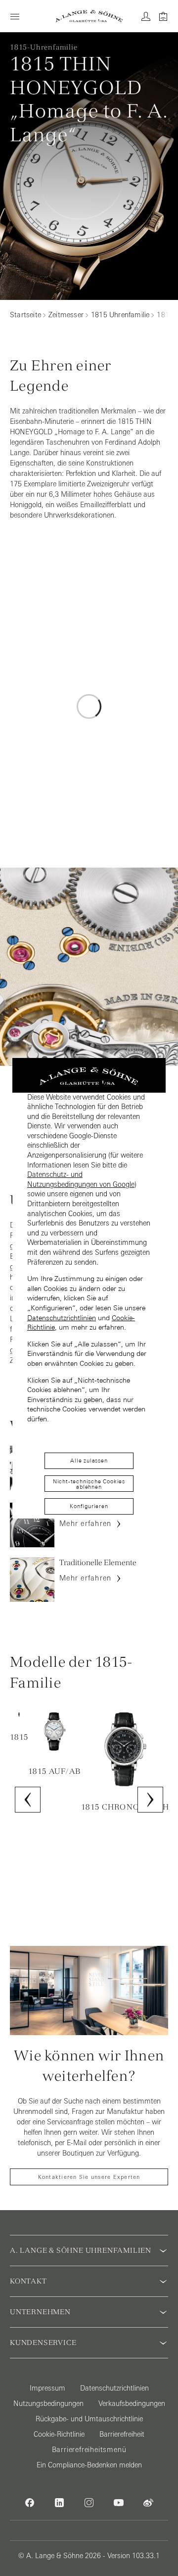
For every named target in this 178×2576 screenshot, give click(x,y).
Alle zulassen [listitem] (89, 1461)
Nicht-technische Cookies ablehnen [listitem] (89, 1484)
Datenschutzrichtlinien (62, 1318)
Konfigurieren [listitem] (89, 1506)
